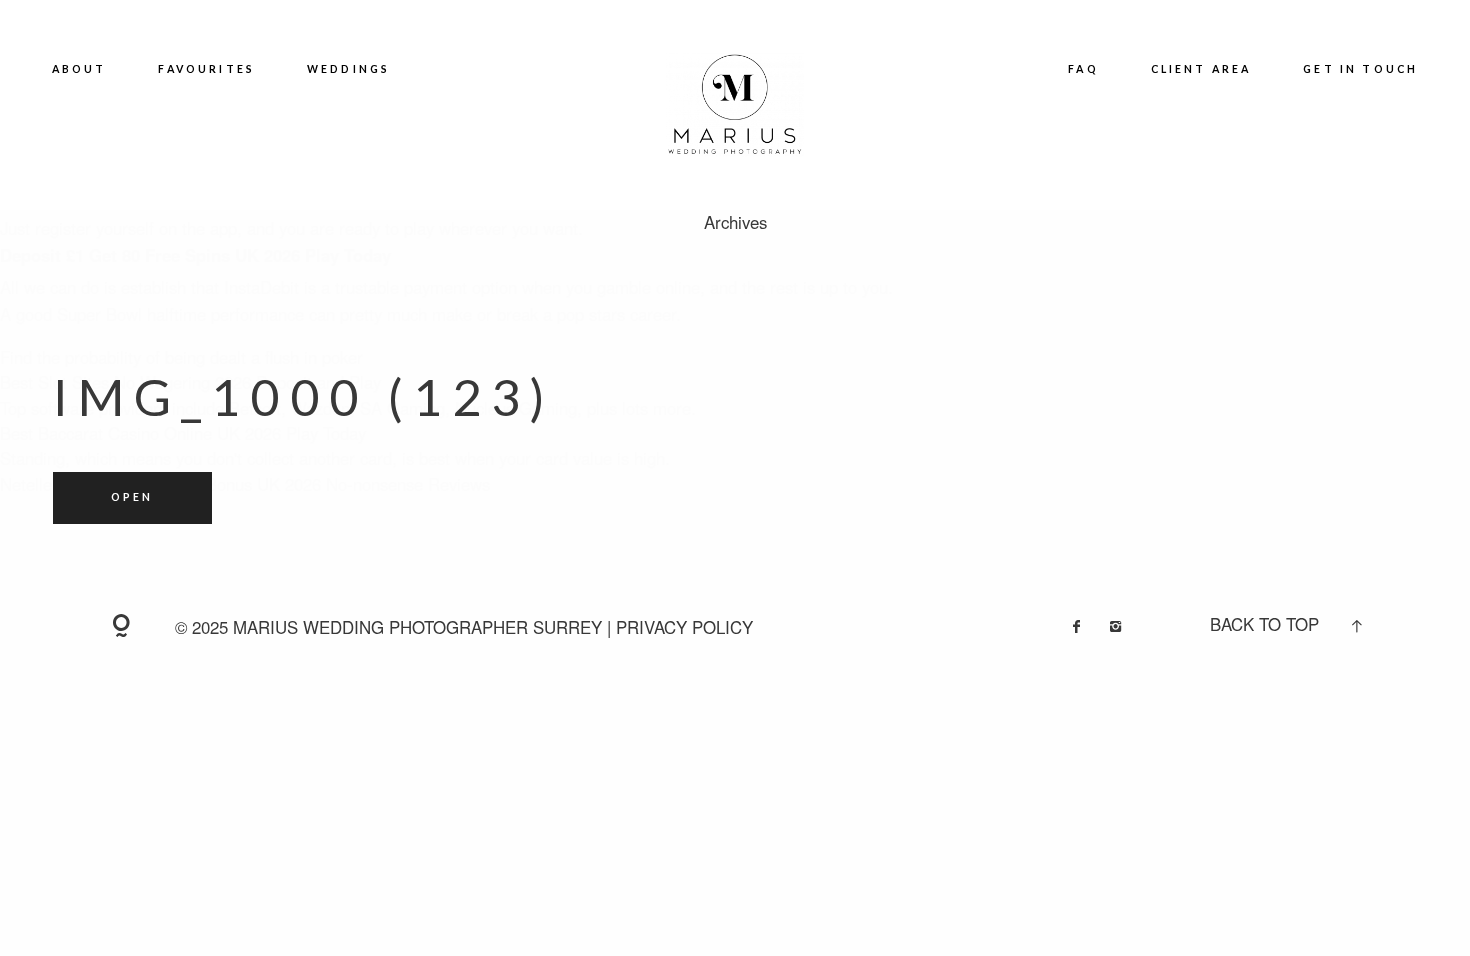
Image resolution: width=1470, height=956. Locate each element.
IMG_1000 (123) (304, 396)
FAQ (1083, 69)
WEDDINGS (348, 69)
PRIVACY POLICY (684, 627)
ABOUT (79, 69)
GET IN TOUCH (1360, 69)
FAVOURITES (206, 69)
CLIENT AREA (1201, 69)
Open (132, 497)
